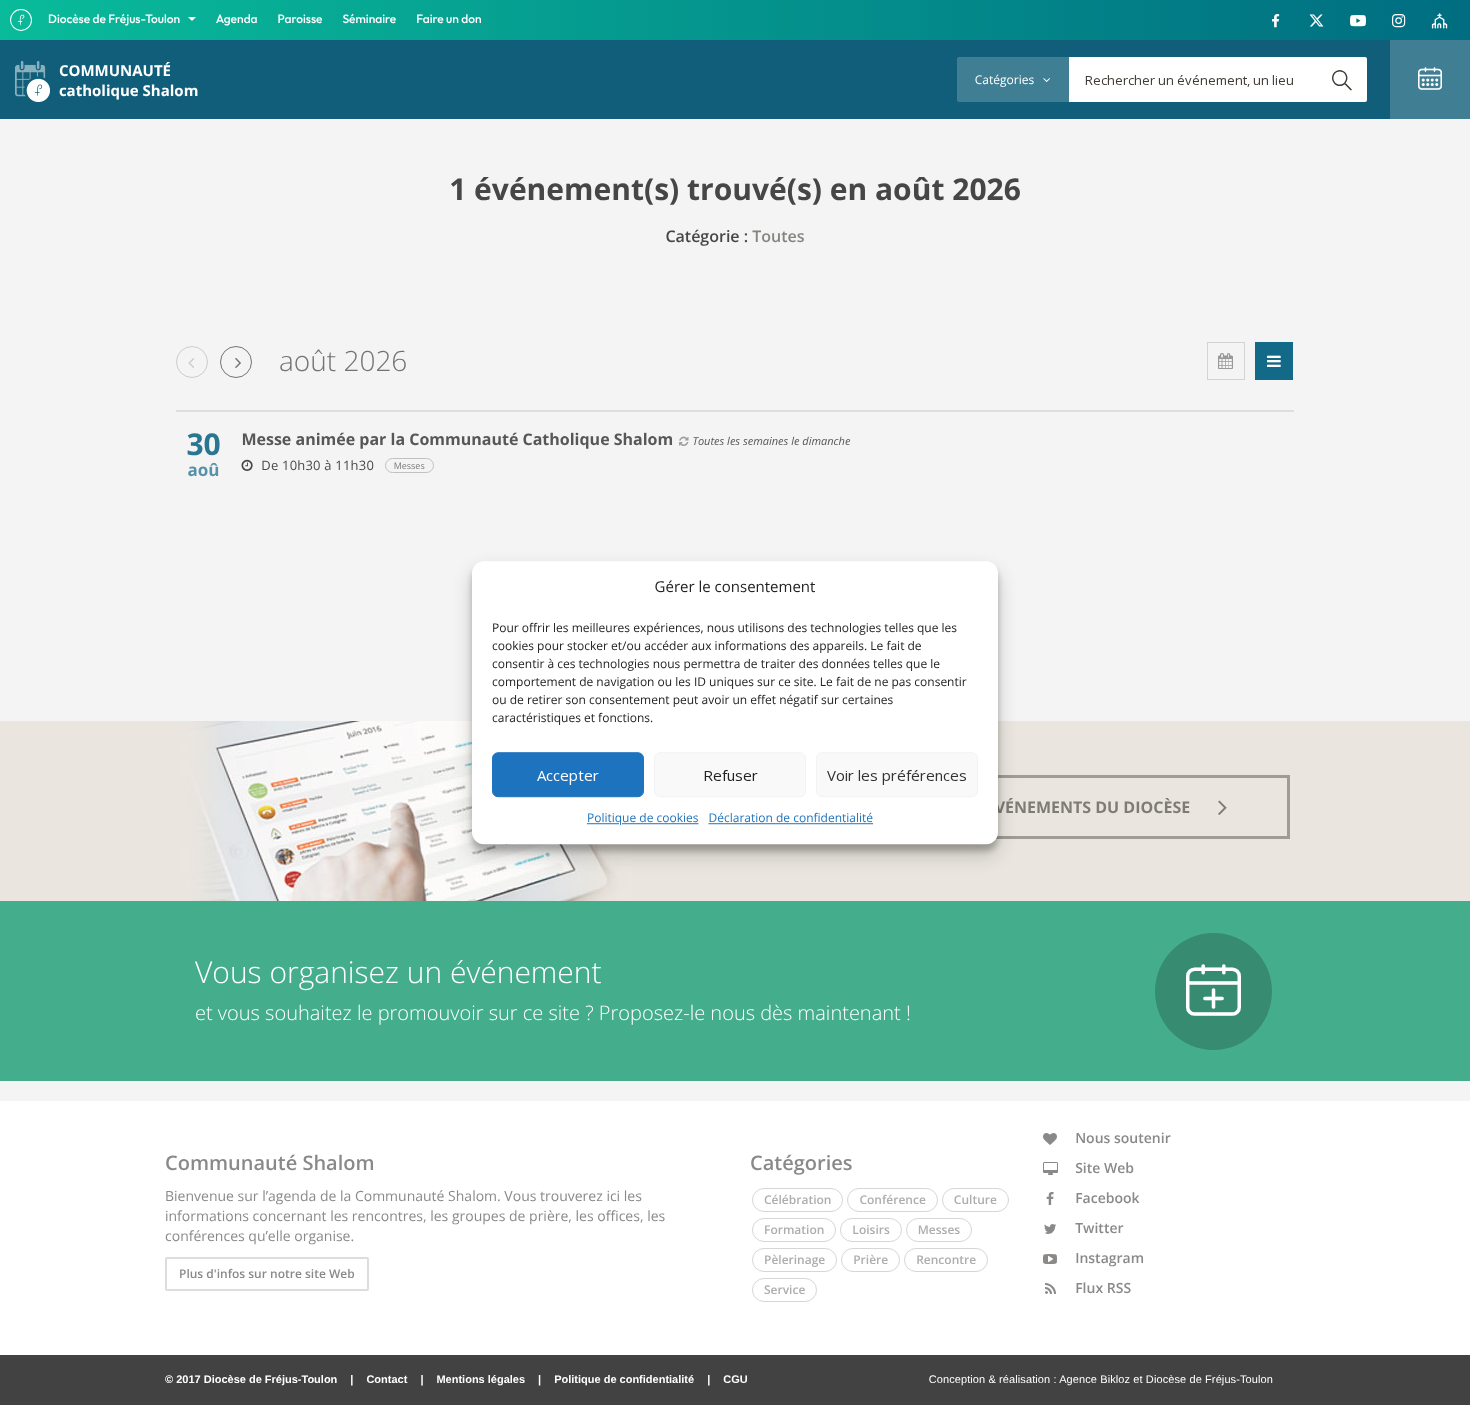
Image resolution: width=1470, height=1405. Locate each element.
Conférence (892, 1199)
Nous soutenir (1121, 1138)
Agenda (237, 19)
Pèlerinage (794, 1259)
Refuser (730, 775)
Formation (794, 1229)
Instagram (1108, 1258)
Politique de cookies (643, 817)
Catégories (1006, 79)
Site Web (1103, 1168)
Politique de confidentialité (624, 1380)
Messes (939, 1229)
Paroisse (300, 19)
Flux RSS (1102, 1288)
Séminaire (370, 19)
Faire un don (448, 19)
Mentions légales (480, 1380)
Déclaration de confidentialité (791, 817)
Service (784, 1289)
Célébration (797, 1199)
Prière (870, 1259)
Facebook (1106, 1198)
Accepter (568, 775)
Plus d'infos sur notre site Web (267, 1273)
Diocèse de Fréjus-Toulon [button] (115, 19)
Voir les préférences (897, 775)
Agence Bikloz (1094, 1380)
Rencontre (946, 1259)
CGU (735, 1380)
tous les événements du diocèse (1051, 807)
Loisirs (870, 1229)
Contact (386, 1380)
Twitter (1098, 1228)
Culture (975, 1199)
